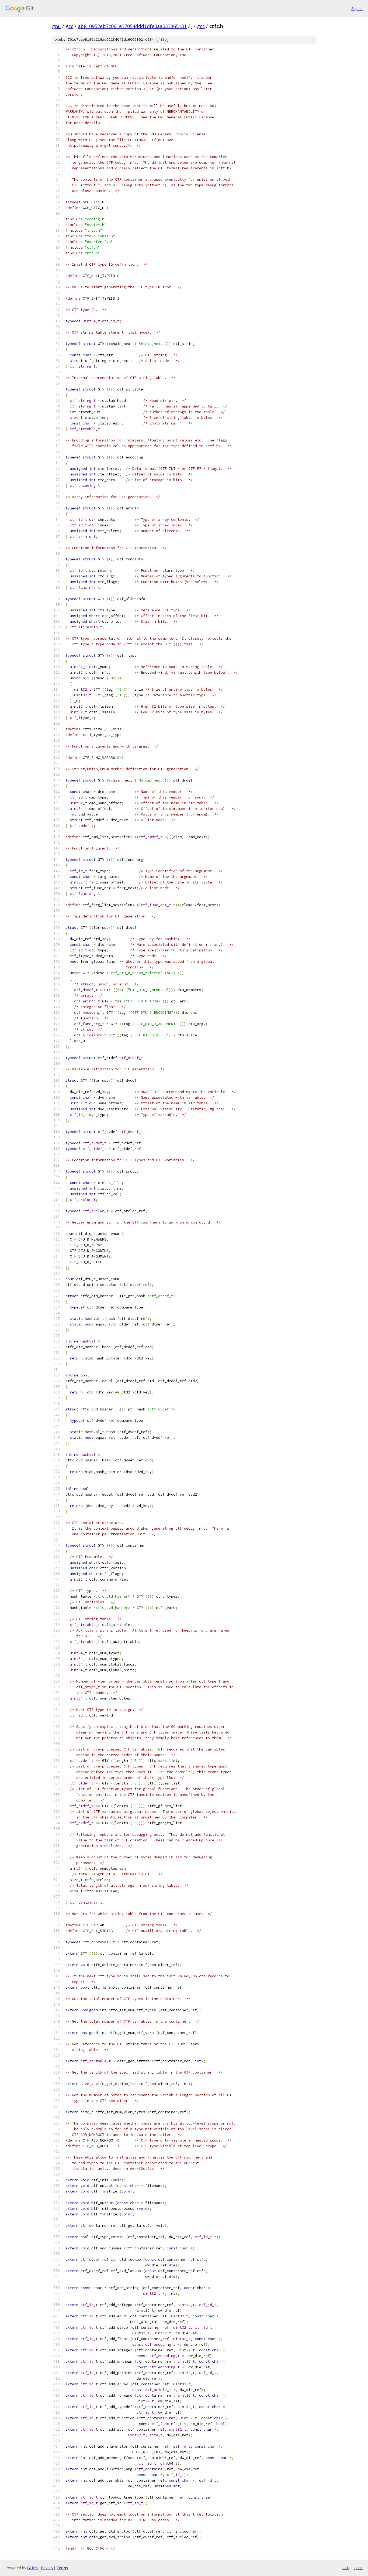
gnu (56, 26)
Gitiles (32, 2568)
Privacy (47, 2568)
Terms (62, 2568)
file (162, 40)
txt (345, 2568)
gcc (69, 26)
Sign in (357, 8)
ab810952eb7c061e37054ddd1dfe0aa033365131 (132, 26)
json (358, 2568)
